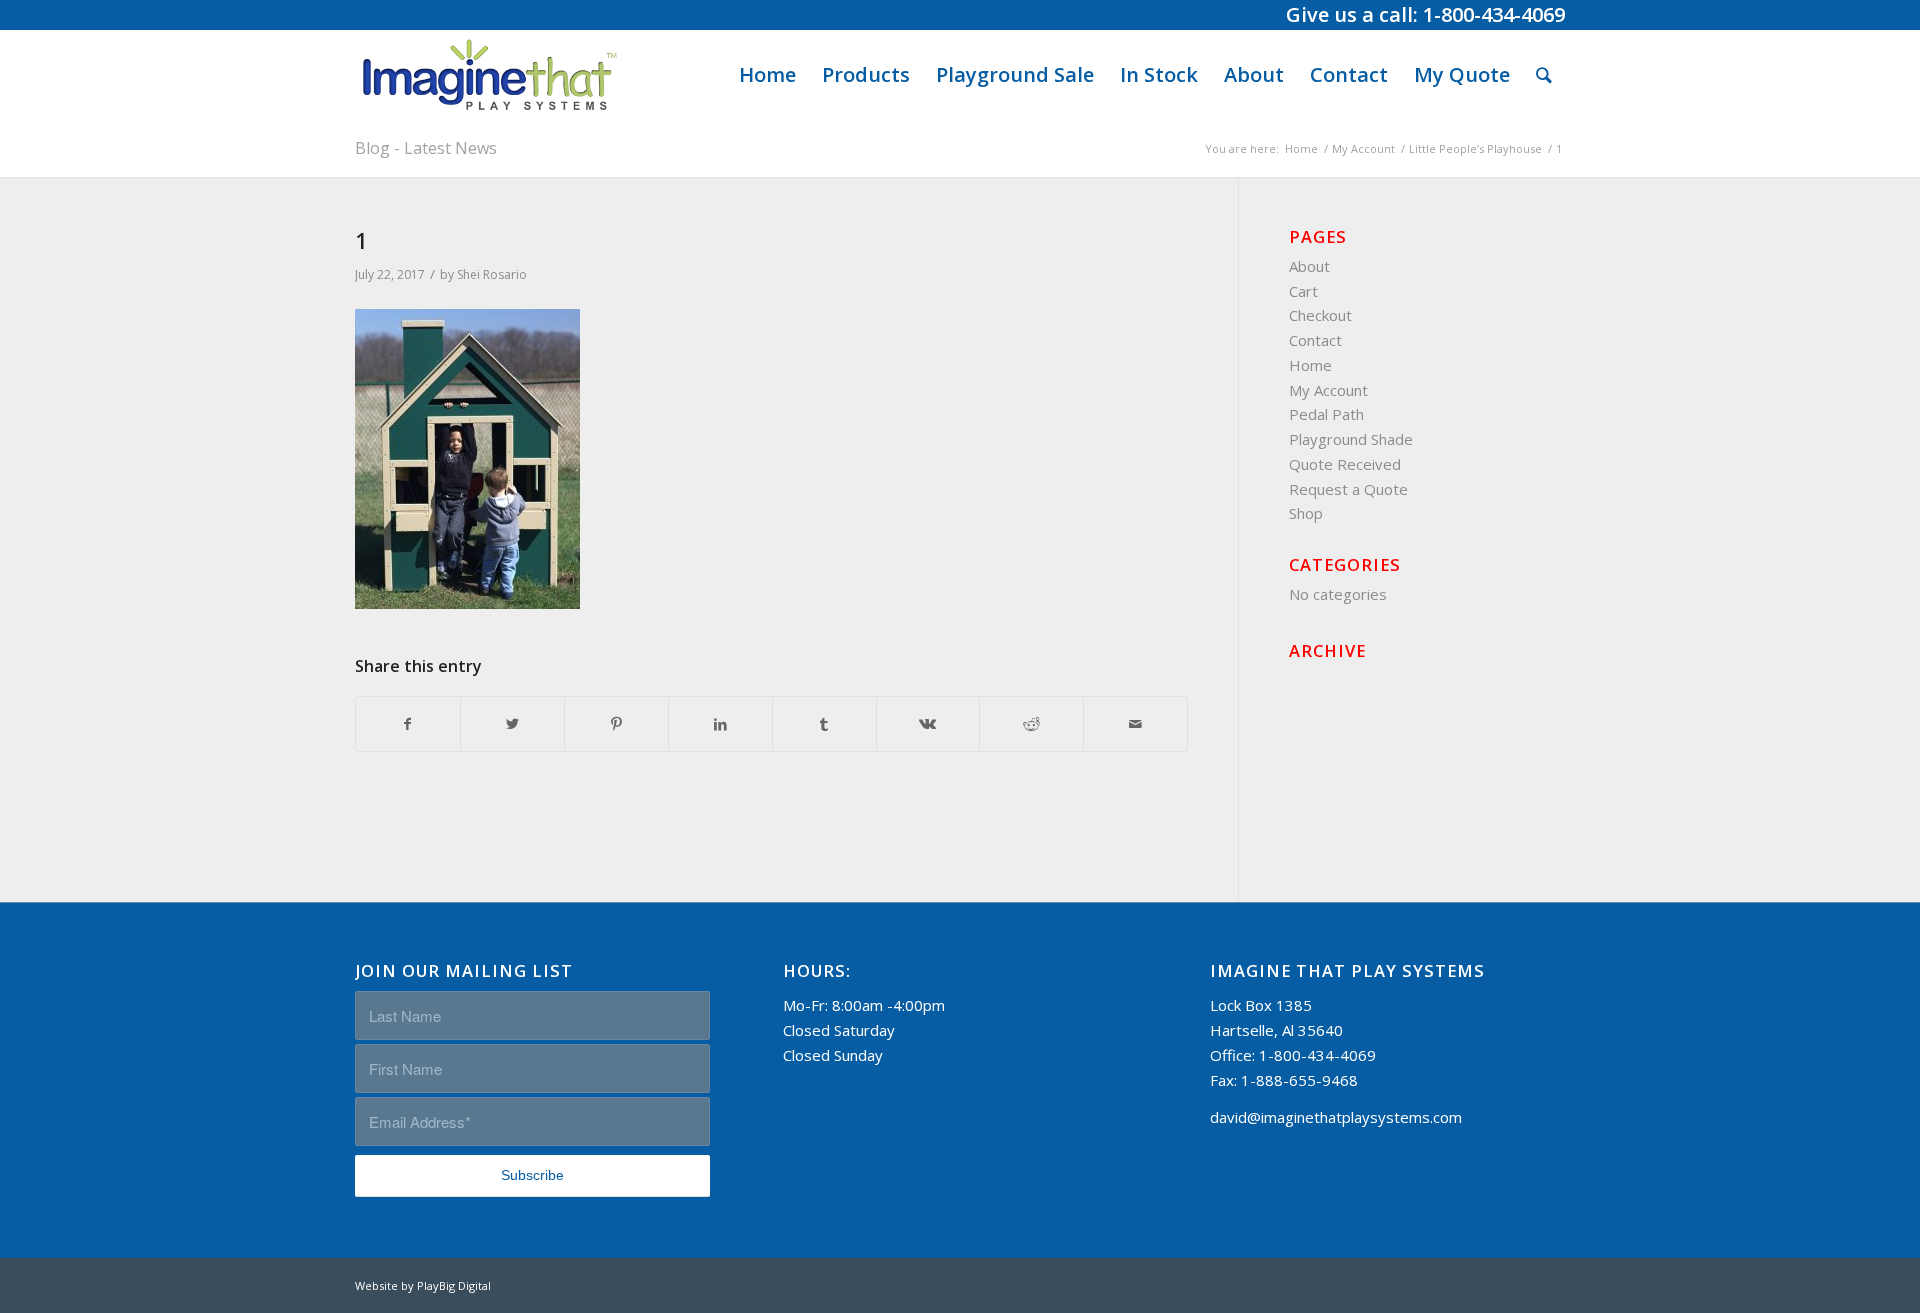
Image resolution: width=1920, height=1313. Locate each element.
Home (1310, 365)
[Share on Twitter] (512, 724)
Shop (1306, 513)
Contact (1315, 340)
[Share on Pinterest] (616, 724)
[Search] (1544, 75)
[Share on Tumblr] (824, 724)
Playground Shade (1351, 439)
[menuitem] (767, 75)
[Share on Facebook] (408, 724)
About (1309, 266)
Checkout (1320, 315)
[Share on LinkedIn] (720, 724)
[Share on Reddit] (1031, 724)
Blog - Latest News (426, 148)
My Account (1328, 390)
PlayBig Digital (454, 1285)
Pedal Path (1326, 414)
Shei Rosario (492, 274)
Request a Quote (1348, 489)
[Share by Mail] (1135, 724)
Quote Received (1345, 464)
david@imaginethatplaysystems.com (1336, 1117)
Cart (1303, 291)
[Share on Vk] (928, 724)
